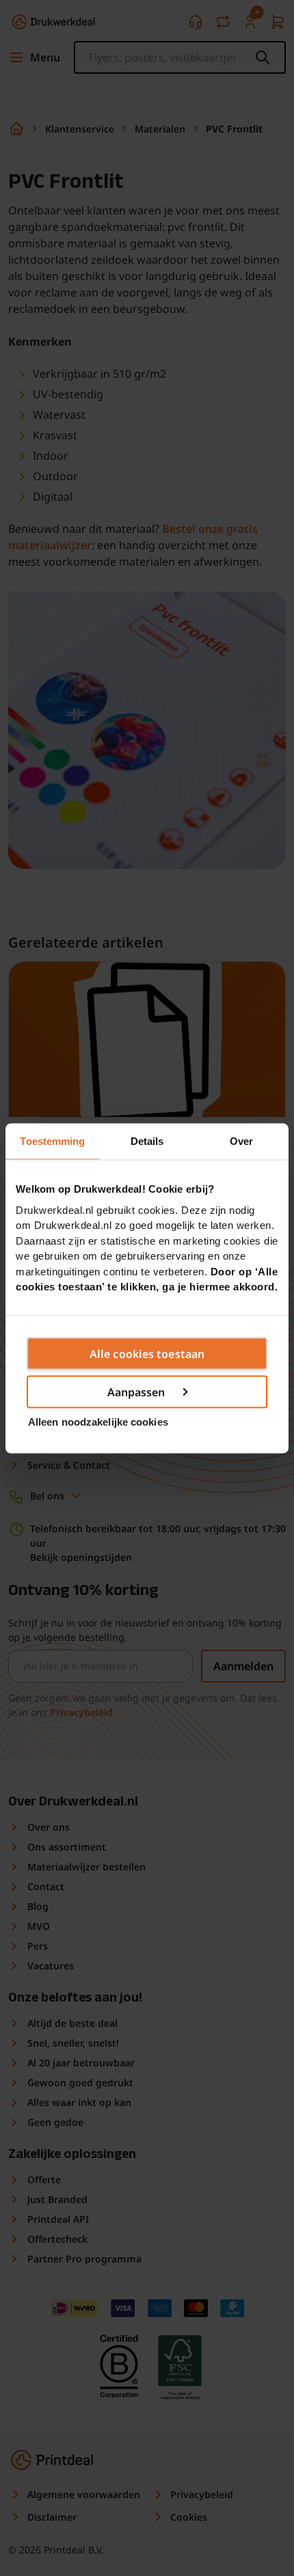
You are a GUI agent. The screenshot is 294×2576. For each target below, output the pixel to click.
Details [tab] (147, 1140)
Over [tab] (241, 1140)
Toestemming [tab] (52, 1140)
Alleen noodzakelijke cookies (98, 1422)
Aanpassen (136, 1391)
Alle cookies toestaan (147, 1353)
